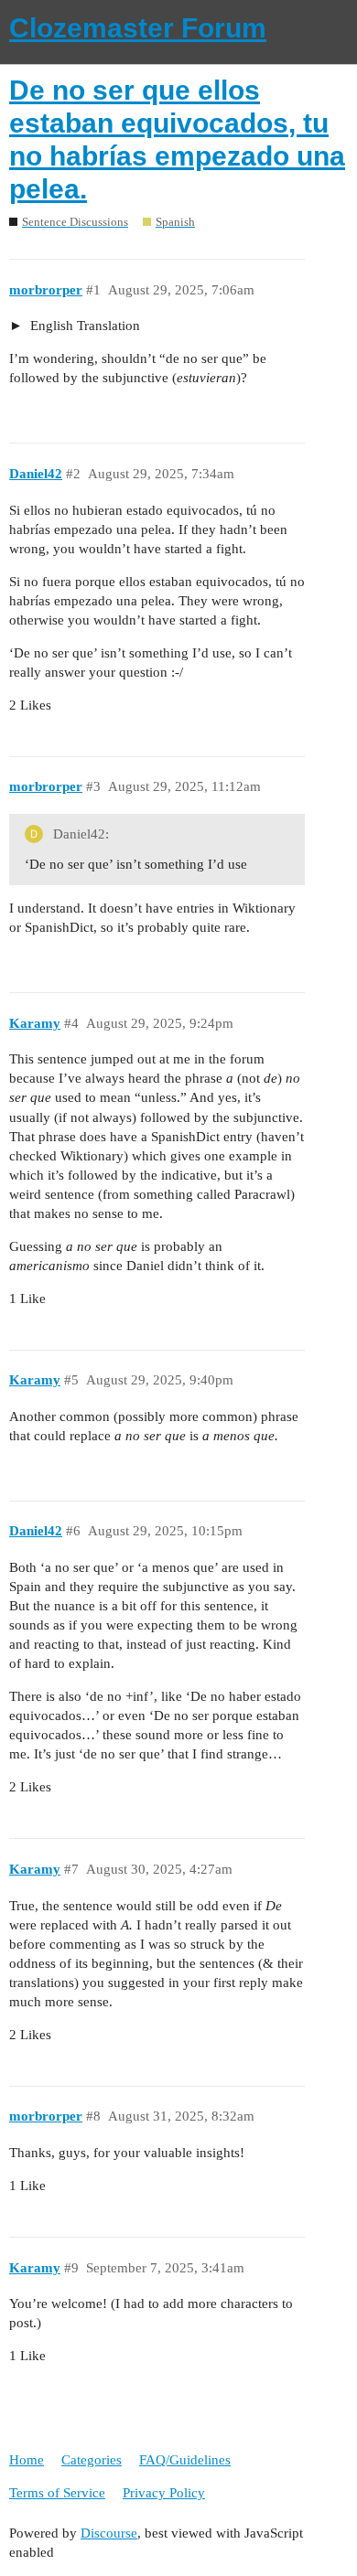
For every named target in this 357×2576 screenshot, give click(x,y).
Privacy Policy (164, 2493)
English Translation (83, 326)
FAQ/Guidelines (185, 2460)
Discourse (109, 2533)
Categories (92, 2460)
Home (27, 2460)
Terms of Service (57, 2493)
